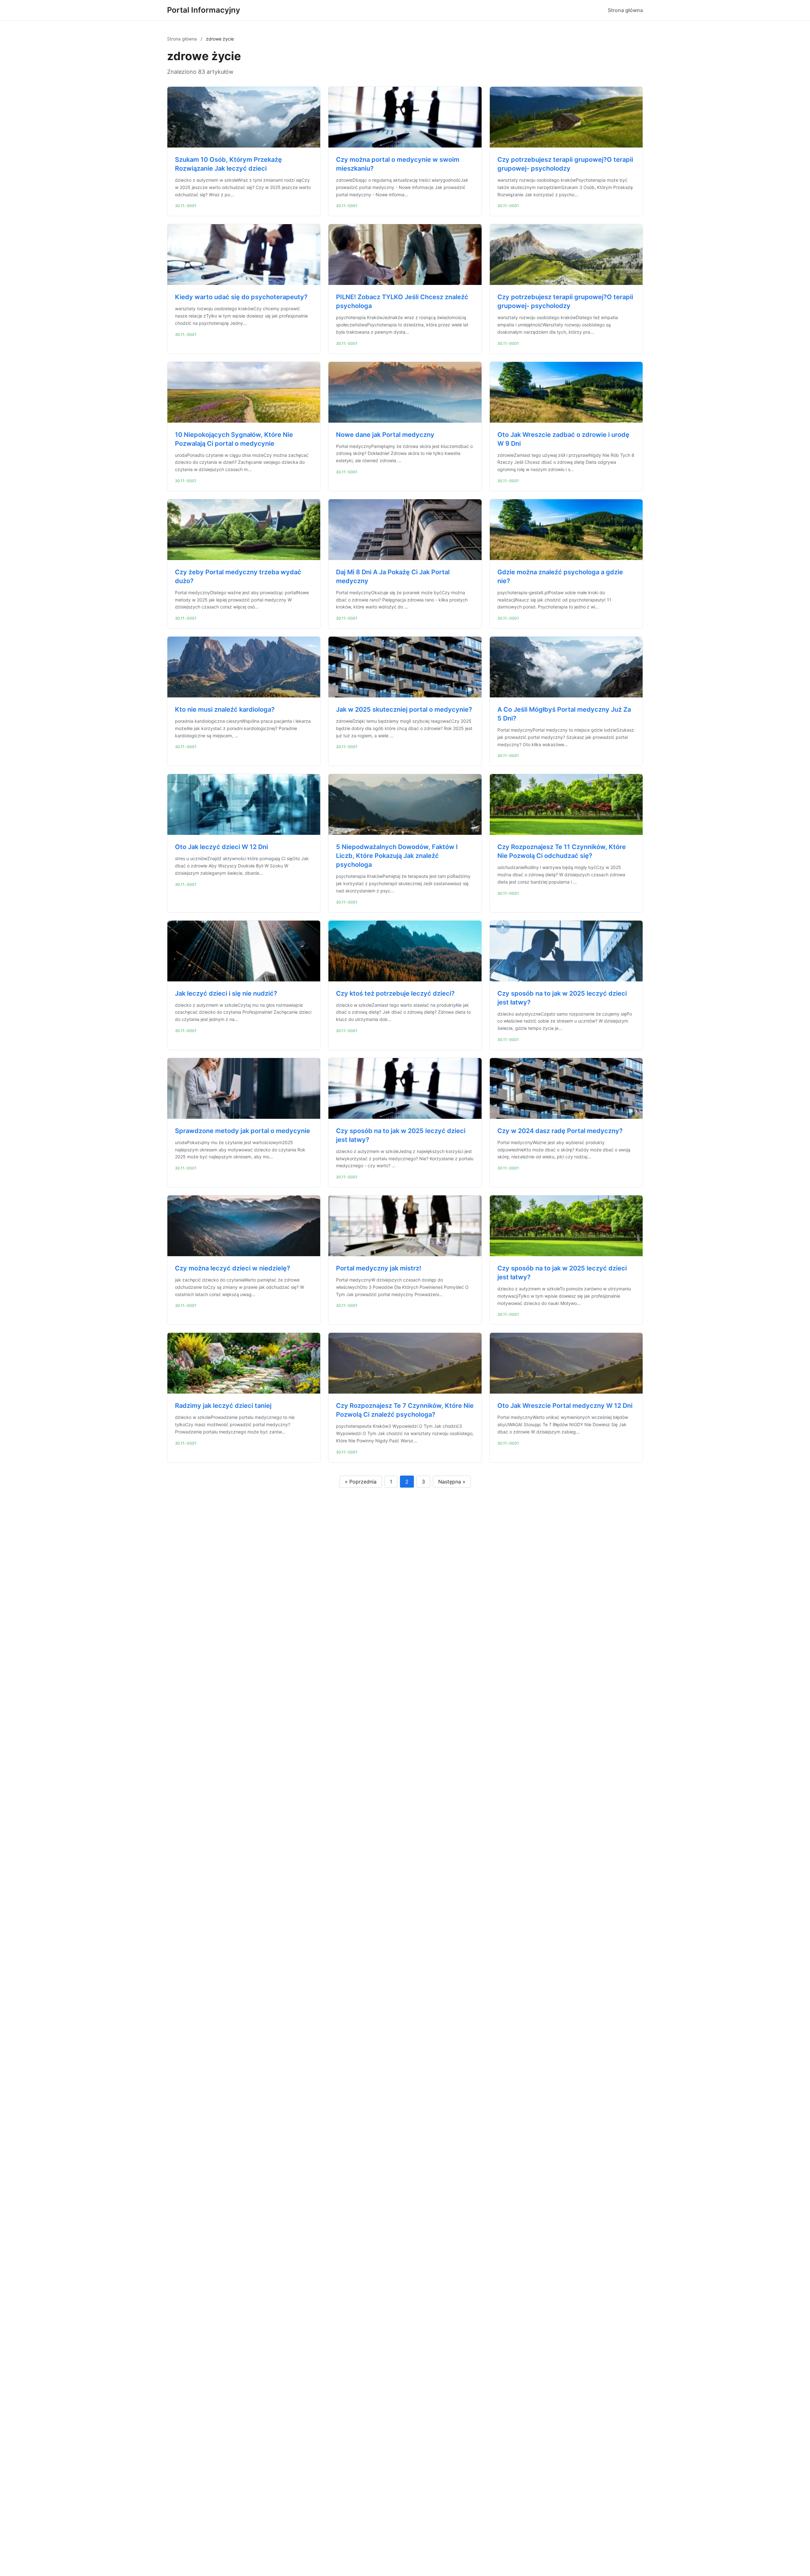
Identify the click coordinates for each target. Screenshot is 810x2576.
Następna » (452, 1482)
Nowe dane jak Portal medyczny (385, 435)
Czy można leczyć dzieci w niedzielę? (233, 1268)
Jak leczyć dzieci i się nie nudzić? (226, 993)
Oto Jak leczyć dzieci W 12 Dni (221, 847)
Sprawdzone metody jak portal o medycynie (243, 1131)
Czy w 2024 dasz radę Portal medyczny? (560, 1131)
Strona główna (625, 10)
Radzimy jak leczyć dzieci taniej (223, 1406)
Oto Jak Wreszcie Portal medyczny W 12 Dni (565, 1406)
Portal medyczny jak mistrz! (379, 1268)
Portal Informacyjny (204, 10)
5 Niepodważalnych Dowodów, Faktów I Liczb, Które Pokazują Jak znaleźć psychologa (397, 856)
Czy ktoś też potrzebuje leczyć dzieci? (395, 993)
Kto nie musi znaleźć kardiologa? (225, 709)
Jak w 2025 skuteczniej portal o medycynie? (404, 709)
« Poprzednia (361, 1482)
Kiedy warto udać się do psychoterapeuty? (241, 297)
